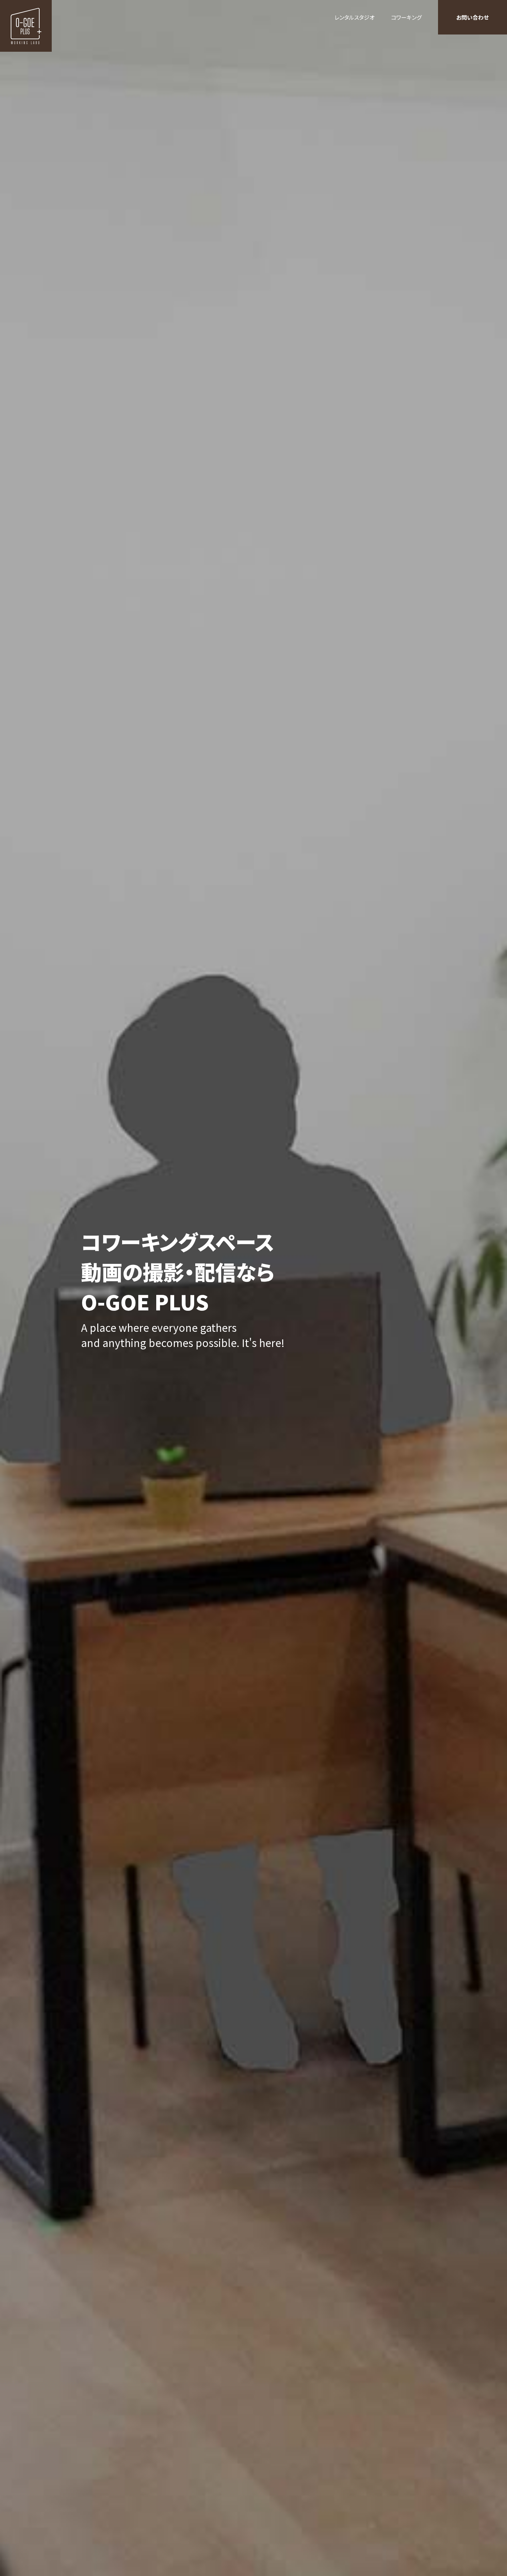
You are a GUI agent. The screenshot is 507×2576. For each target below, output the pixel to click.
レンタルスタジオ (355, 17)
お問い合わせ (473, 17)
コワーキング (406, 17)
